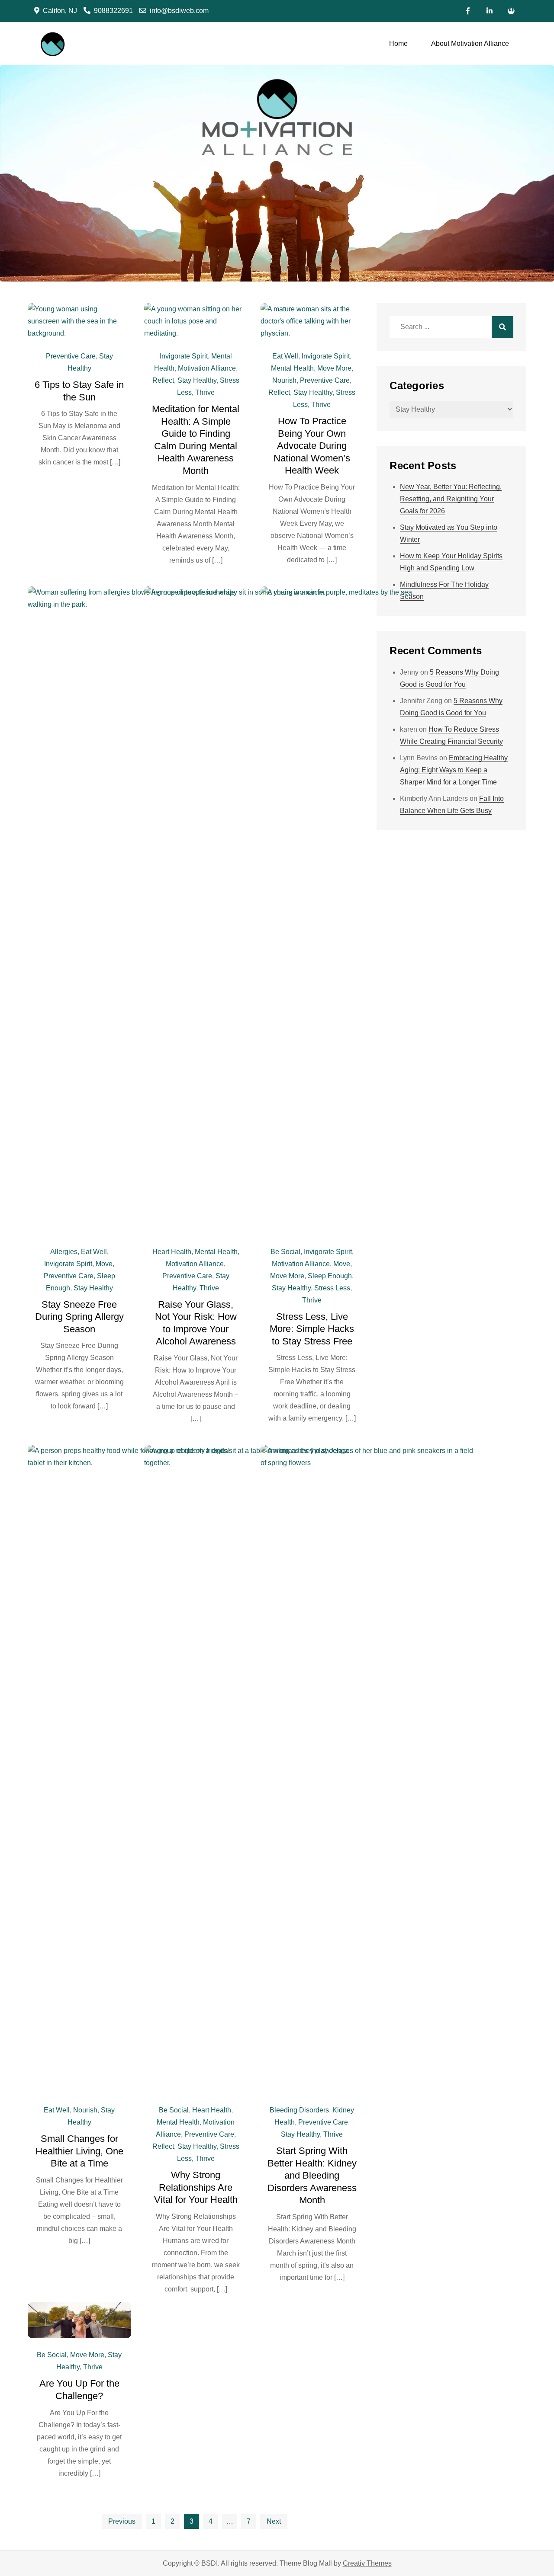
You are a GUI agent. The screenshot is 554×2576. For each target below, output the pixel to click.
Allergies (64, 1252)
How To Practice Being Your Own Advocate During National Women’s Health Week (312, 446)
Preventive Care (71, 356)
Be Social (285, 1252)
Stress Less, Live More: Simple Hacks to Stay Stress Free (312, 1329)
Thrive (205, 392)
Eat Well (285, 356)
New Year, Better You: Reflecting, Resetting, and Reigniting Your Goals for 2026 (451, 499)
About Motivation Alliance (470, 43)
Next (274, 2521)
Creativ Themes (367, 2563)
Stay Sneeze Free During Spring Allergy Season (79, 1317)
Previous (122, 2521)
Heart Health (172, 1252)
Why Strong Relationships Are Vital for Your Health (196, 2187)
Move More (334, 368)
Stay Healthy (197, 380)
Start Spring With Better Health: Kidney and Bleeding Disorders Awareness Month (312, 2175)
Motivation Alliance (207, 368)
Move (104, 1264)
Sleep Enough (330, 1276)
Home (398, 43)
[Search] (502, 327)
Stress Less (332, 1288)
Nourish (284, 380)
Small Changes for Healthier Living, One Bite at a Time (79, 2151)
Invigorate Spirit (184, 356)
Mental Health (292, 368)
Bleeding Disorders (299, 2110)
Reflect (163, 380)
